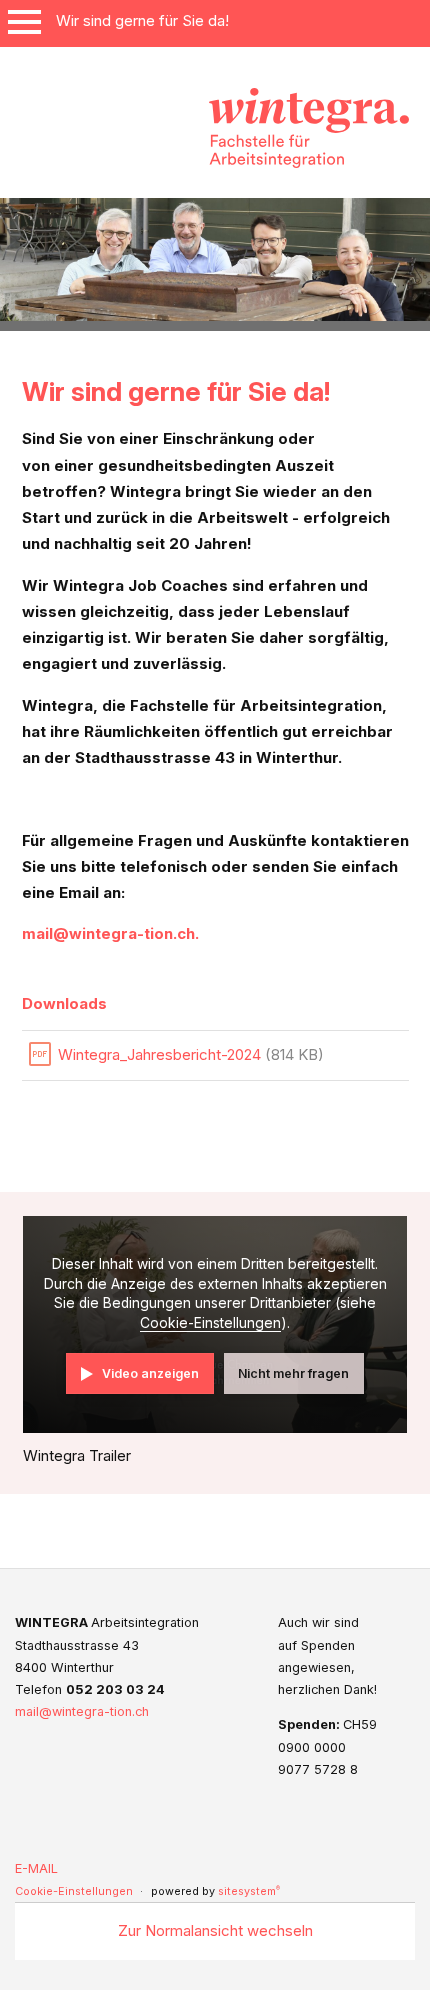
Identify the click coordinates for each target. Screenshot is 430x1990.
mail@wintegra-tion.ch (82, 1711)
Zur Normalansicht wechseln (215, 1930)
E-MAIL (36, 1868)
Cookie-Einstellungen (210, 1323)
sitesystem (249, 1891)
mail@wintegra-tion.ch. (110, 933)
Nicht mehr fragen (293, 1373)
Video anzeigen (150, 1373)
